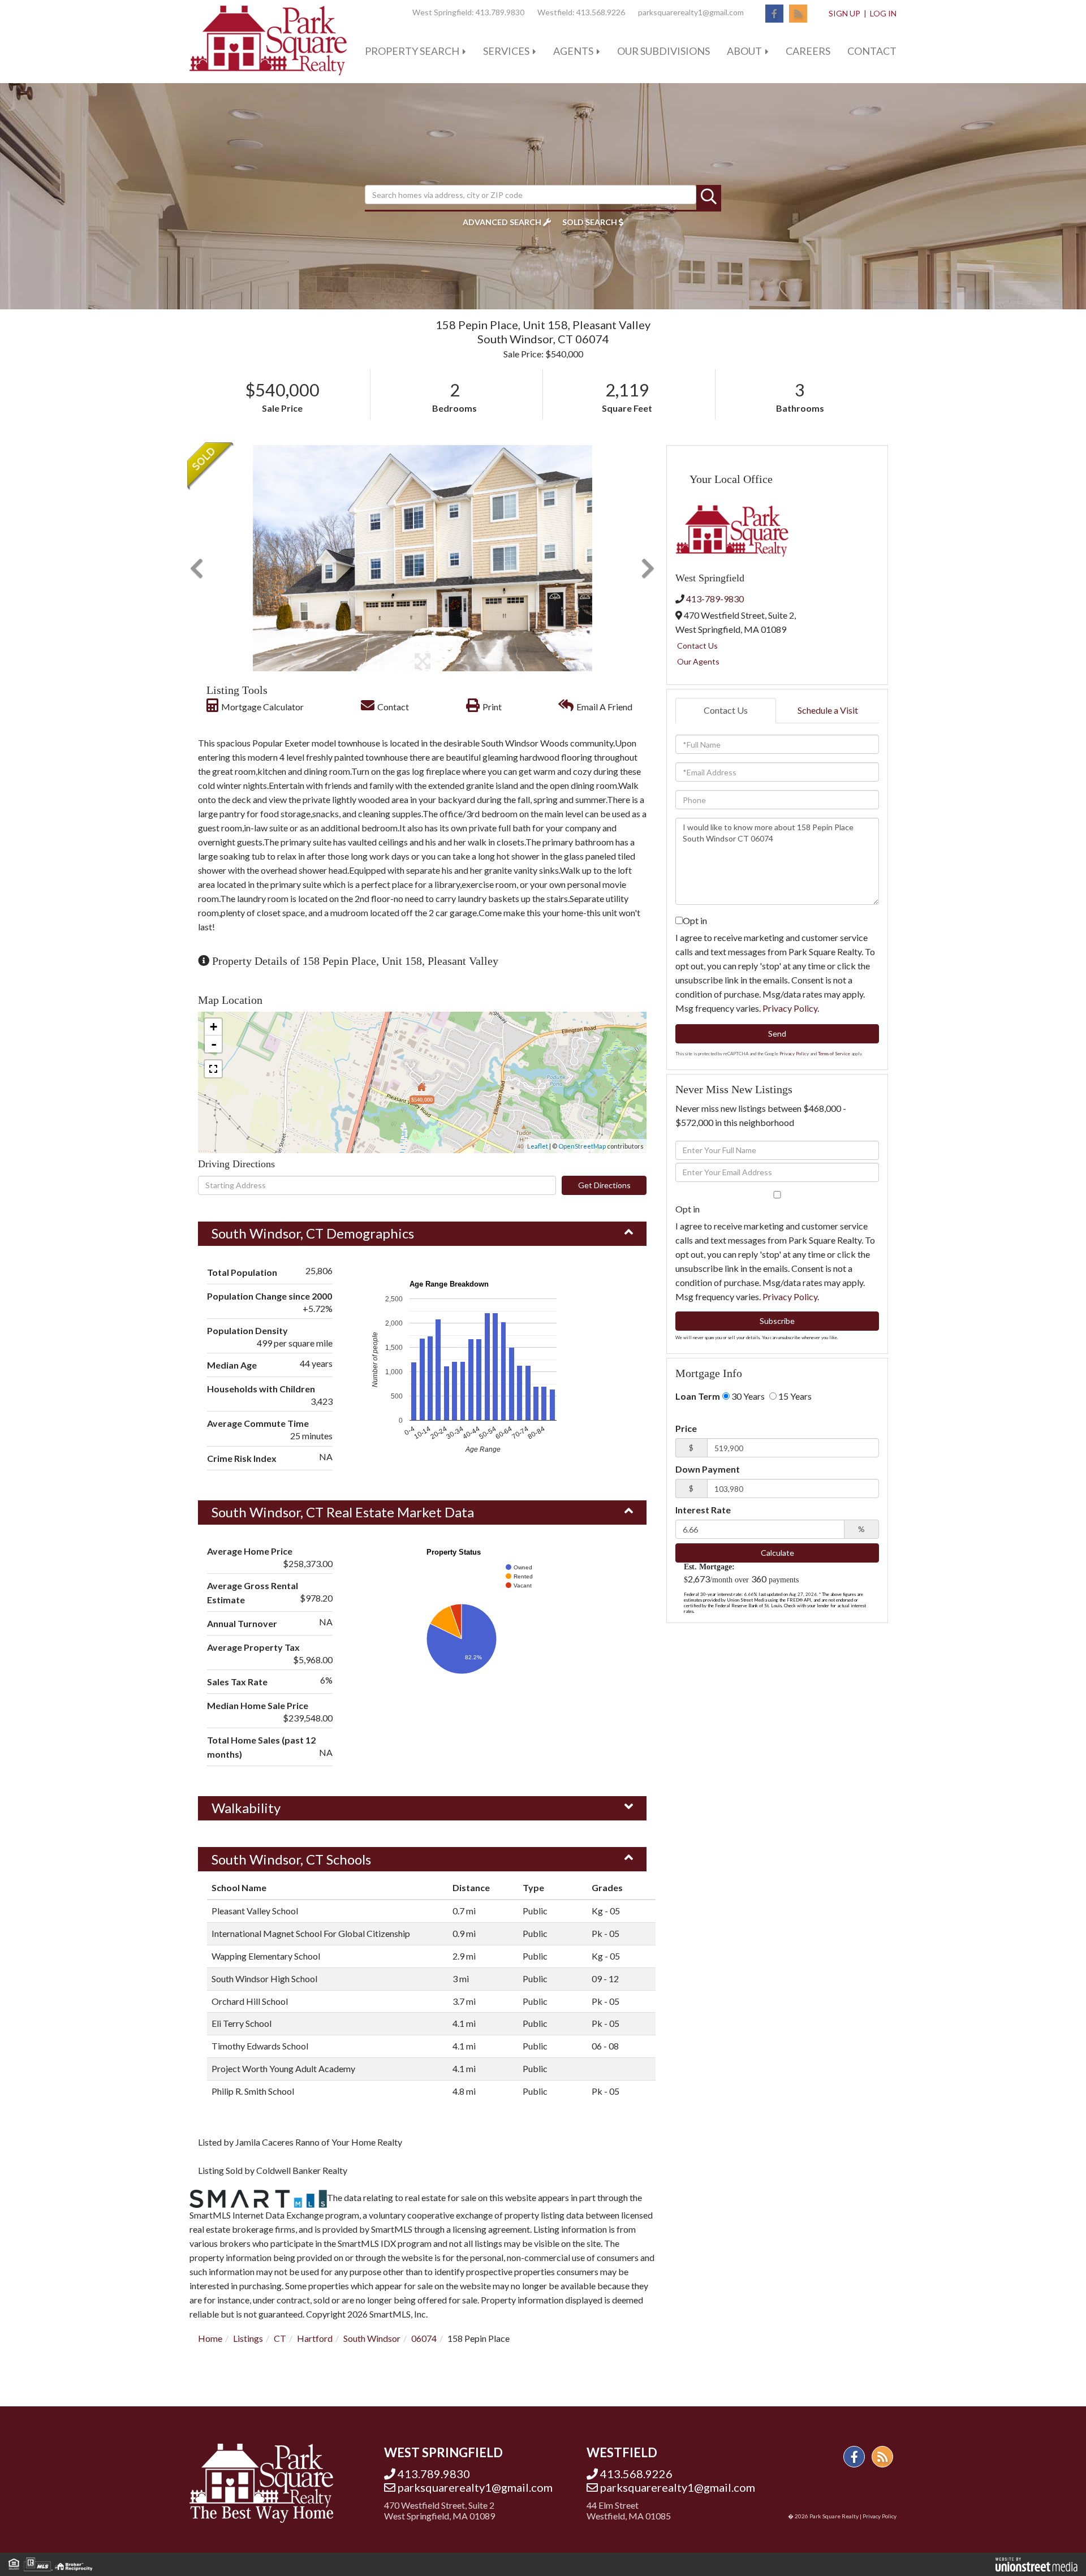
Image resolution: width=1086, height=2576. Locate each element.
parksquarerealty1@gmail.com (691, 12)
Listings (248, 2338)
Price (686, 1428)
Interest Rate (703, 1510)
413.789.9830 (500, 12)
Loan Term (698, 1396)
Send (777, 1034)
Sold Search (590, 222)
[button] (709, 197)
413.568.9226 (601, 12)
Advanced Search (502, 222)
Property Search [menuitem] (412, 51)
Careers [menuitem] (808, 51)
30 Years (747, 1396)
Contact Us (697, 646)
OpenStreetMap (582, 1146)
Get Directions (604, 1185)
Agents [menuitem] (573, 51)
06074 (424, 2338)
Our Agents (698, 661)
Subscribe (777, 1321)
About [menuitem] (744, 51)
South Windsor (372, 2338)
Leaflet (538, 1146)
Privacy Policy (790, 1008)
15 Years (794, 1396)
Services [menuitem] (506, 51)
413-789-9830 (715, 599)
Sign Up (844, 13)
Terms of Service (834, 1054)
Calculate (777, 1553)
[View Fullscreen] (213, 1069)
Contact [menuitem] (872, 51)
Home (210, 2338)
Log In (883, 13)
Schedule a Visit (828, 710)
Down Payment (708, 1469)
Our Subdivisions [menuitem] (663, 51)
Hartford (315, 2338)
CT (280, 2338)
